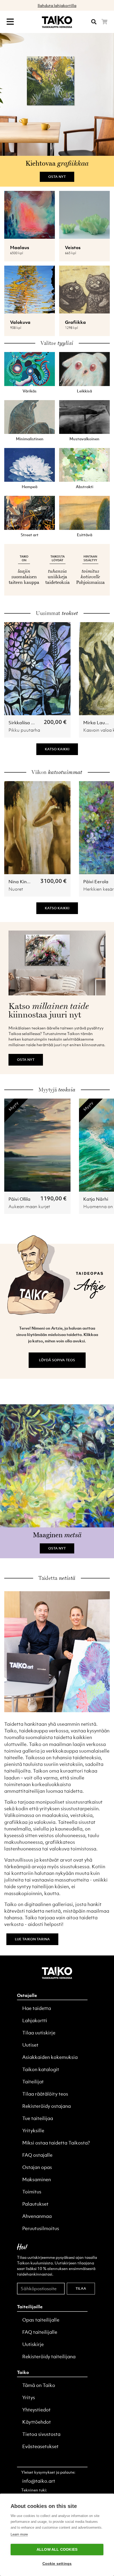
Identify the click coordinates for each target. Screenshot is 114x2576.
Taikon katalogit (41, 2069)
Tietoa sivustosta (41, 2434)
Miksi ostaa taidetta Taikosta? (56, 2143)
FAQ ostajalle (37, 2155)
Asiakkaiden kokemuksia (50, 2057)
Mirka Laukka (98, 723)
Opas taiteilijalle (41, 2320)
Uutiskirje (33, 2344)
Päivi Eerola (96, 882)
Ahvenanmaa (37, 2216)
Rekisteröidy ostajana (47, 2106)
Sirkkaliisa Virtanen (29, 723)
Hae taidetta (37, 2008)
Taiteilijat (33, 2082)
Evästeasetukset (40, 2446)
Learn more (19, 2534)
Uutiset (30, 2045)
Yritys (29, 2397)
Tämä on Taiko (39, 2385)
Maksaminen (37, 2179)
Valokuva (20, 322)
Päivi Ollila (19, 1199)
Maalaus (20, 248)
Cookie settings (57, 2564)
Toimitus (32, 2192)
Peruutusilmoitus (41, 2228)
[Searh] (94, 22)
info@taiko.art (39, 2481)
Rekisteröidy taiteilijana (49, 2357)
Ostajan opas (37, 2167)
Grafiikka (75, 322)
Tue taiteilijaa (38, 2118)
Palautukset (35, 2204)
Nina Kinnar (21, 882)
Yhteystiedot (36, 2410)
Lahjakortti (35, 2020)
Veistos (73, 248)
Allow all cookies (57, 2550)
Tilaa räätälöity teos (45, 2094)
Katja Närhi (96, 1199)
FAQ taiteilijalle (40, 2332)
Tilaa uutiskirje (39, 2033)
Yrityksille (33, 2131)
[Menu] (10, 22)
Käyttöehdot (37, 2422)
